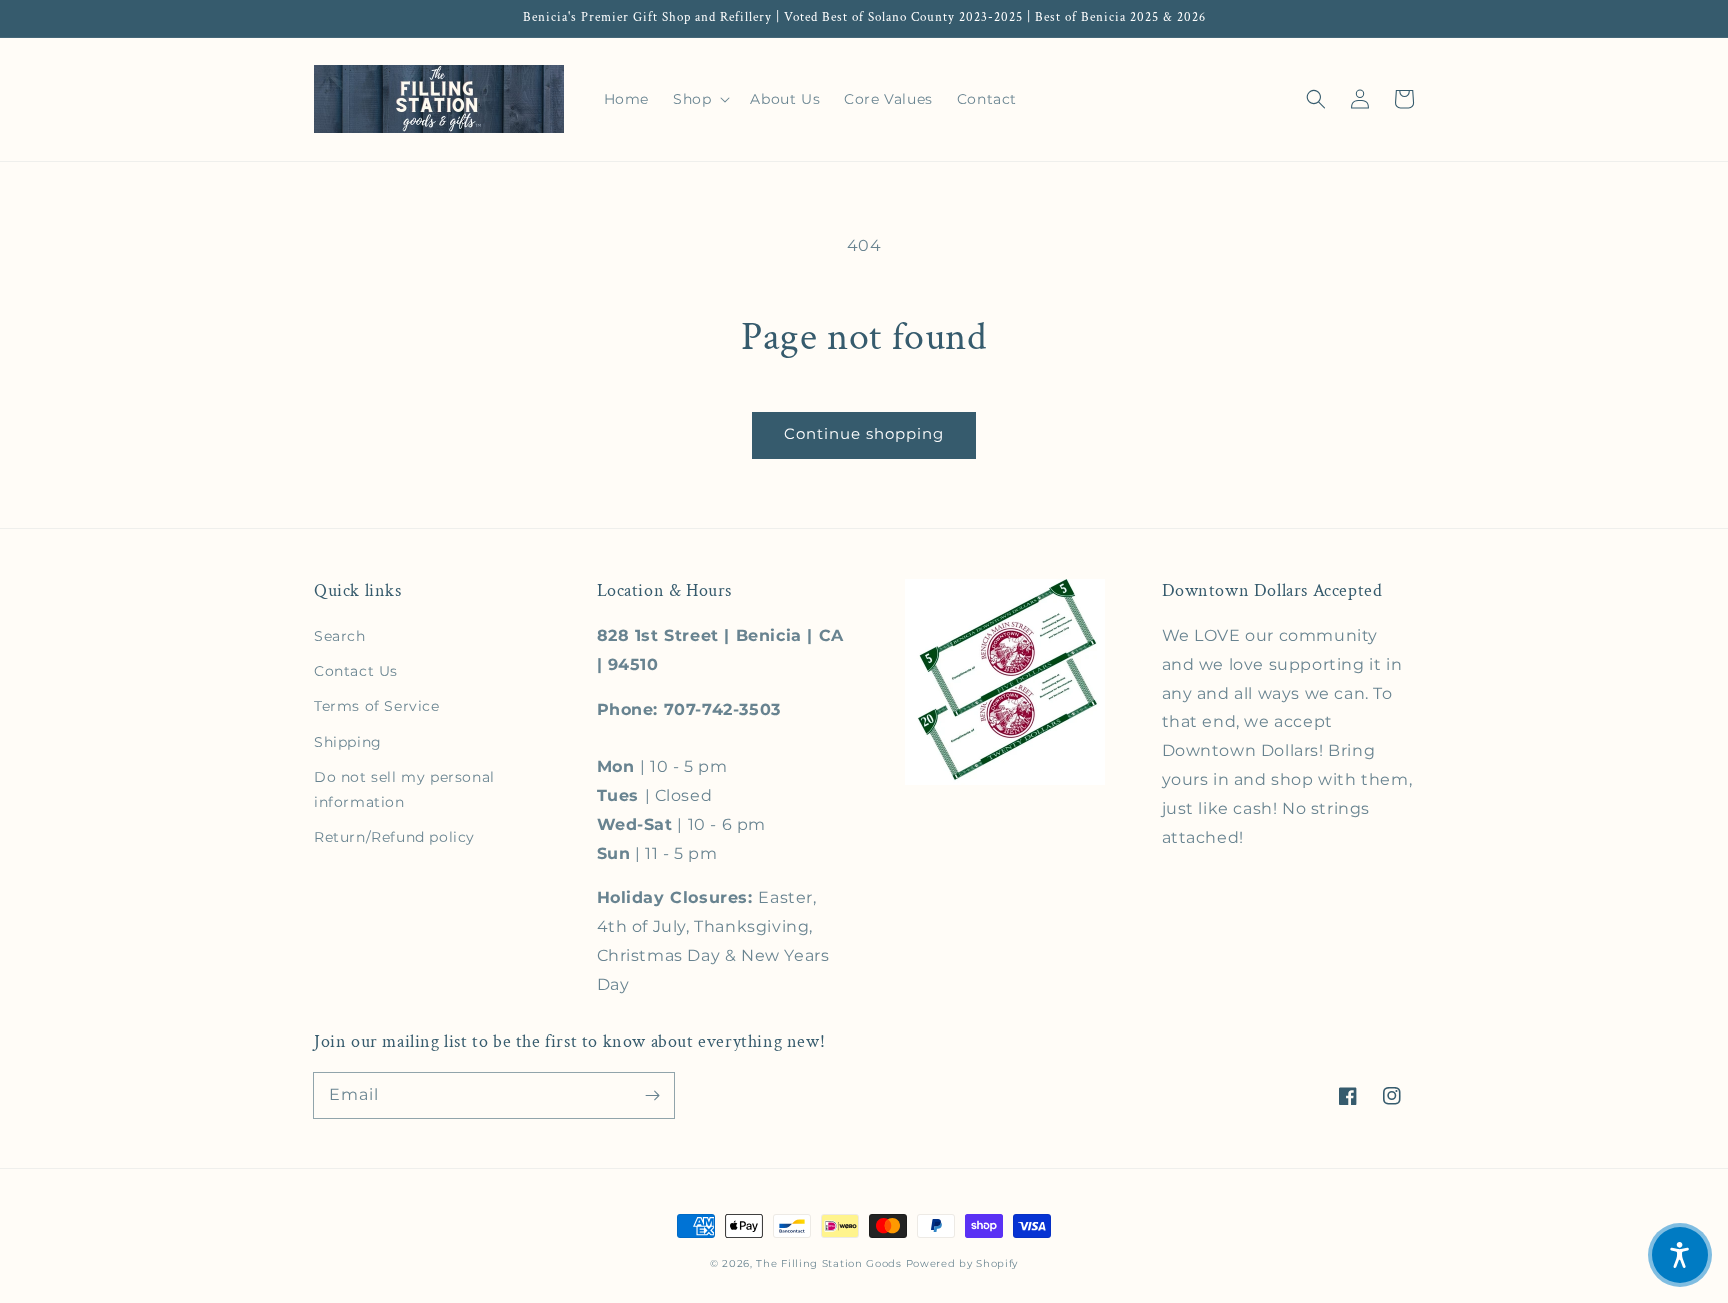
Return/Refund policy (394, 837)
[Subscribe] (652, 1095)
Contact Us (356, 671)
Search (340, 636)
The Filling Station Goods (829, 1263)
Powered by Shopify (962, 1263)
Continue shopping (864, 433)
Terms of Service (377, 706)
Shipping (348, 742)
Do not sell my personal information (404, 789)
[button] (1316, 99)
